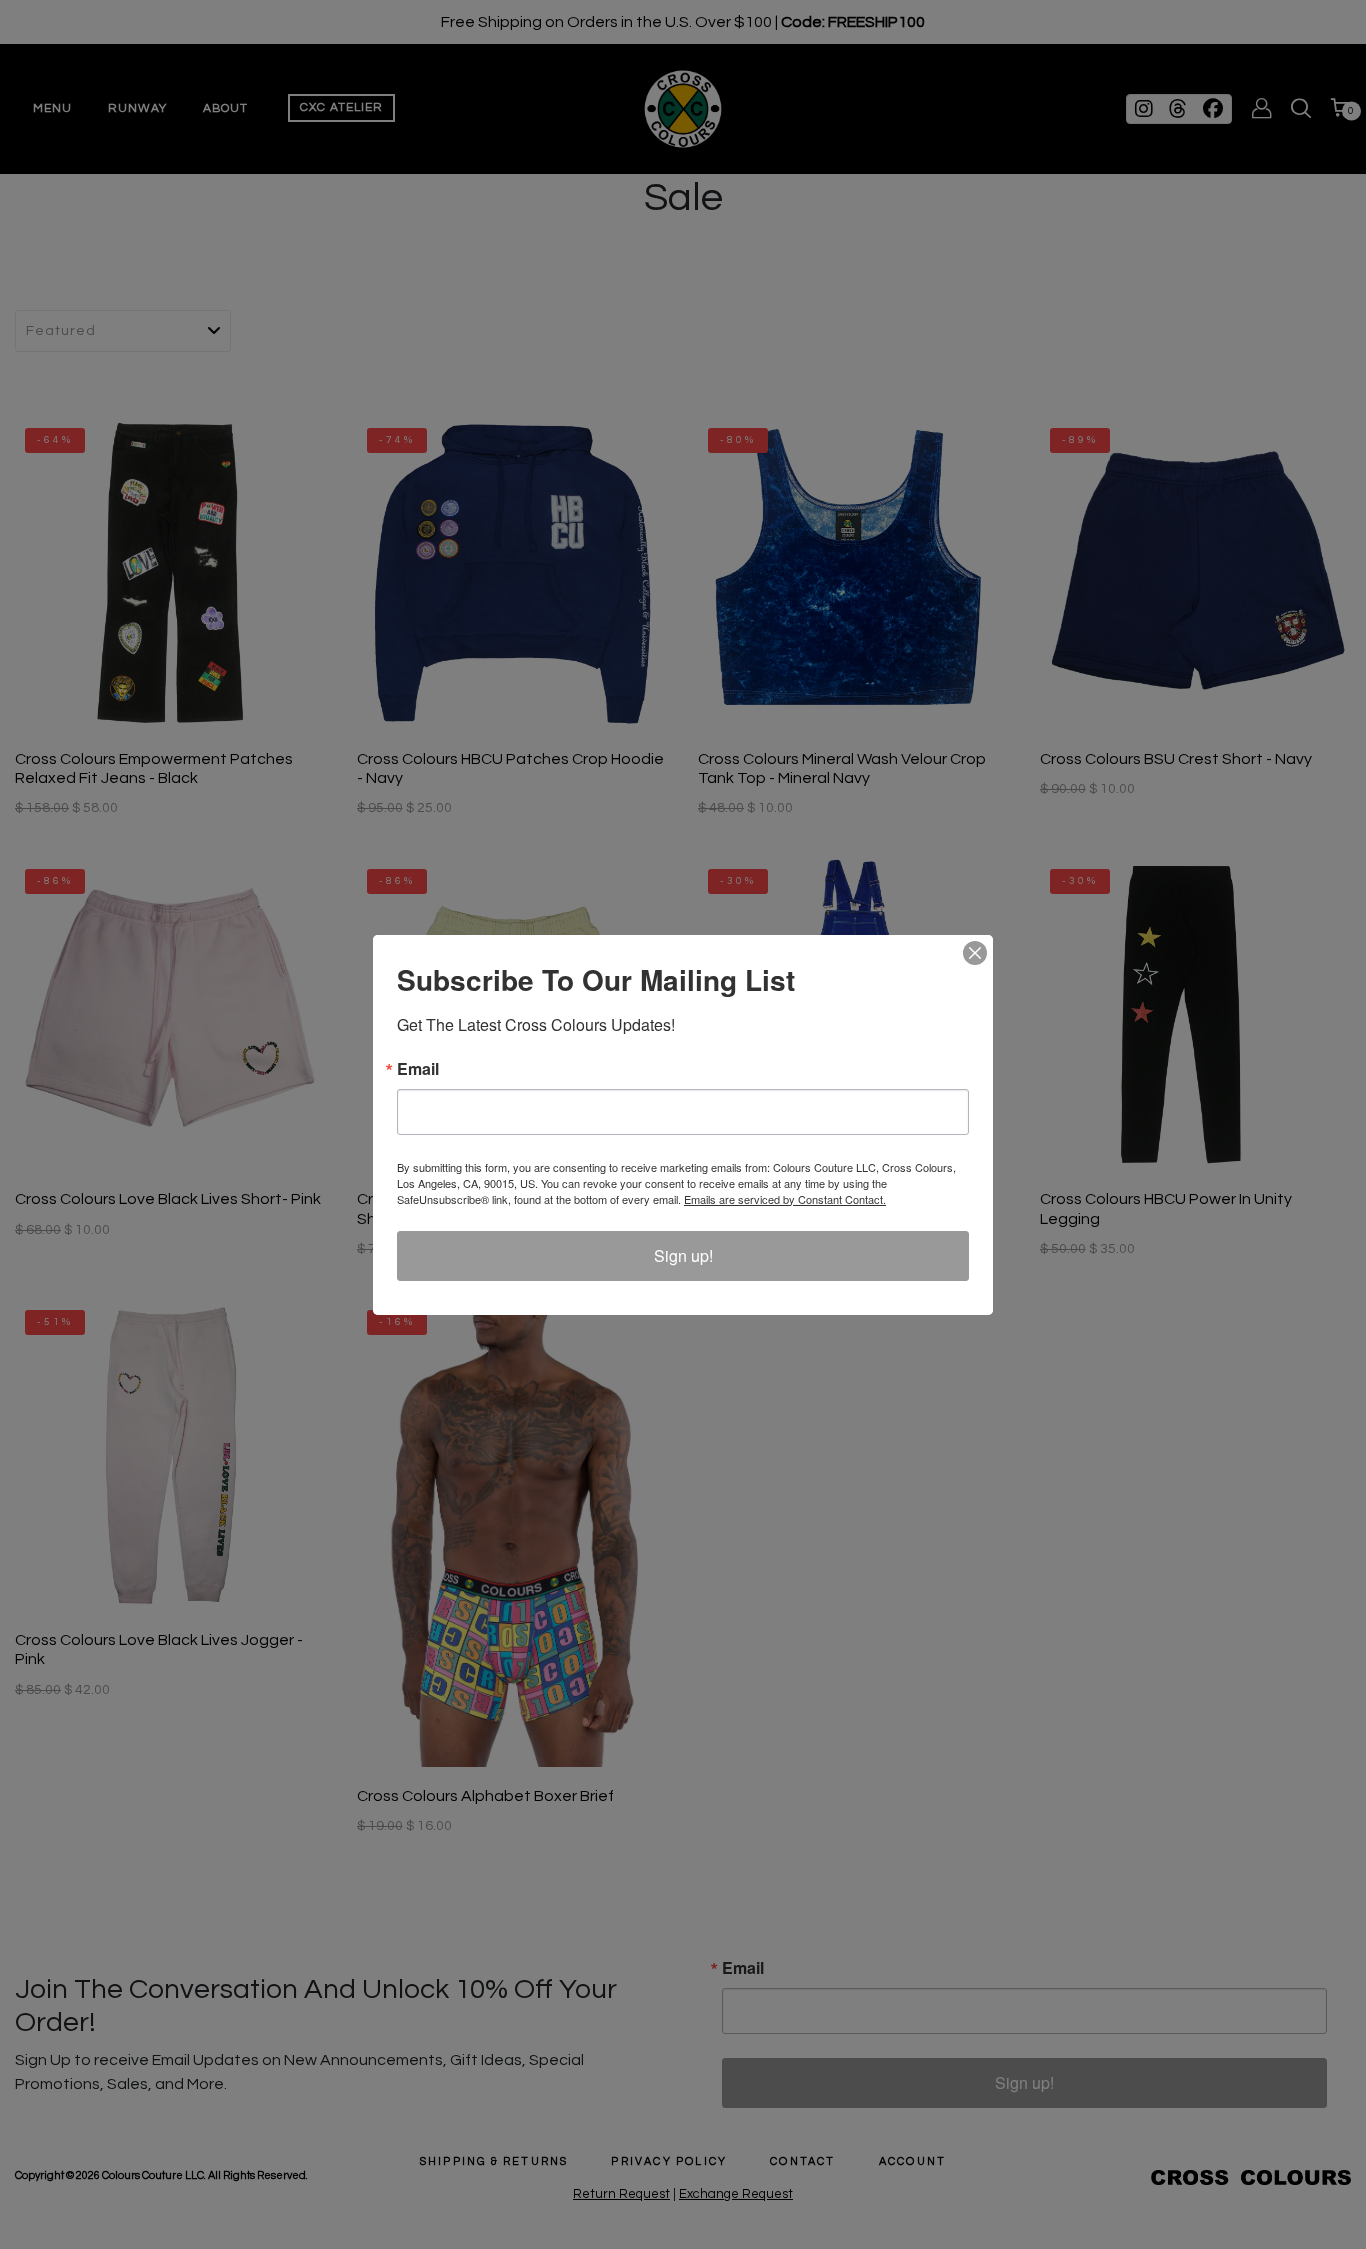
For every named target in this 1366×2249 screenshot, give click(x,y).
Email (418, 1069)
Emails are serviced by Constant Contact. (785, 1199)
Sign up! (683, 1255)
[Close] (975, 953)
